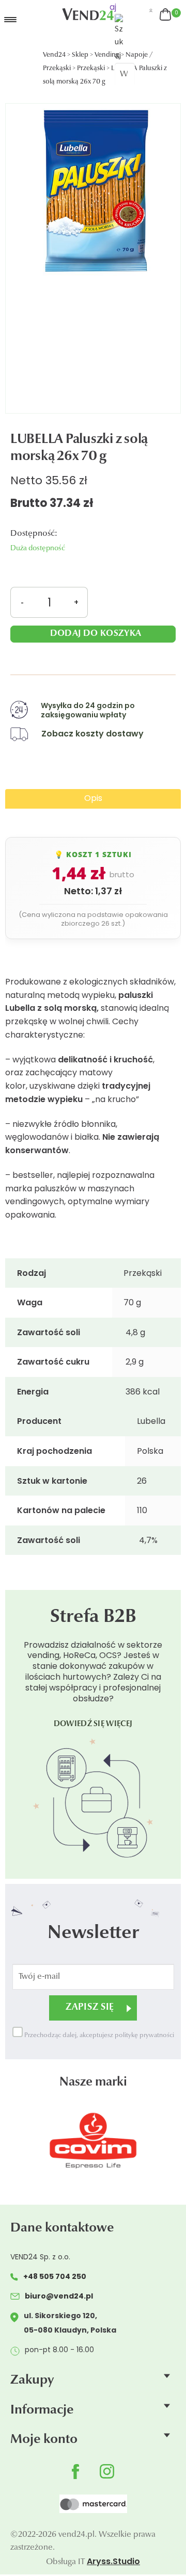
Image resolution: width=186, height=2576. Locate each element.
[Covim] (93, 2140)
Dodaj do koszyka (96, 634)
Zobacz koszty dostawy (92, 734)
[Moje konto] (151, 11)
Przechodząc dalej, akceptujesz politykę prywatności (98, 2036)
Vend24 (54, 55)
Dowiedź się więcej (93, 1724)
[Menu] (28, 20)
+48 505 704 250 (55, 2276)
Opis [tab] (93, 798)
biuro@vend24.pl (59, 2296)
